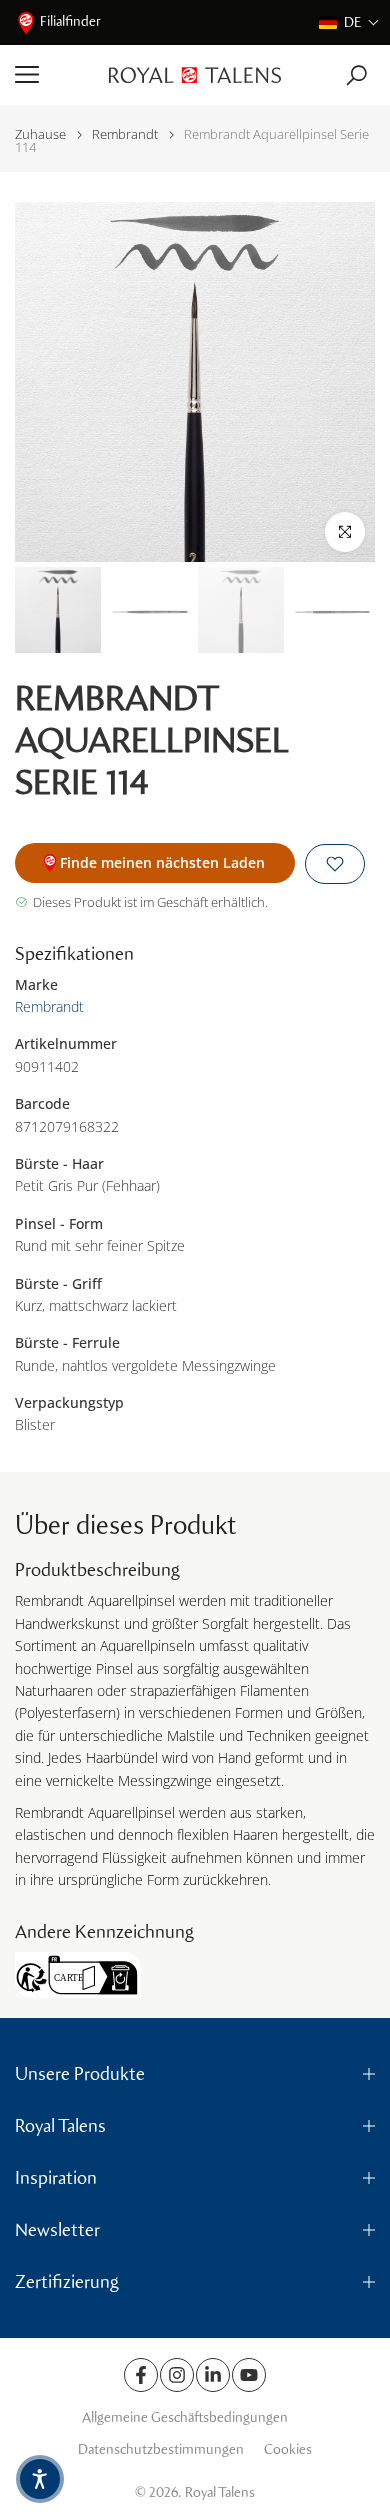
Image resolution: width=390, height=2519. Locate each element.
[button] (349, 22)
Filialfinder (70, 21)
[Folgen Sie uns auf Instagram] (177, 2375)
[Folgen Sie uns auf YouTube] (249, 2375)
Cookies (288, 2449)
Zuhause (40, 134)
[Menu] (54, 75)
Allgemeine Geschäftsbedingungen (185, 2417)
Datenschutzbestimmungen (161, 2449)
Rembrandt (125, 134)
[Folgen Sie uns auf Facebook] (141, 2375)
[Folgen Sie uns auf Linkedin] (213, 2375)
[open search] (356, 75)
